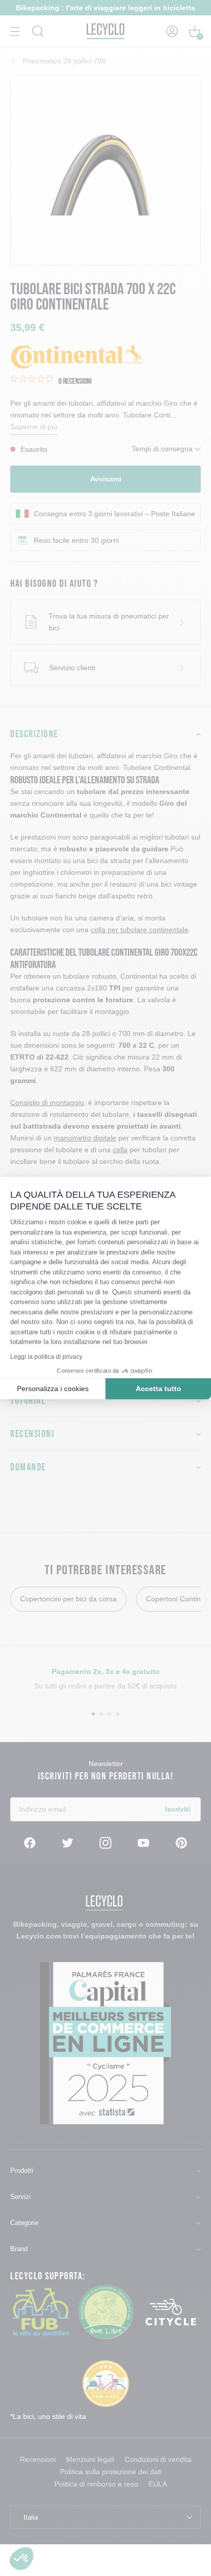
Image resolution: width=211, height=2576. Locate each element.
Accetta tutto (159, 1389)
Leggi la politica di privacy (46, 1357)
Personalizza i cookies (53, 1389)
